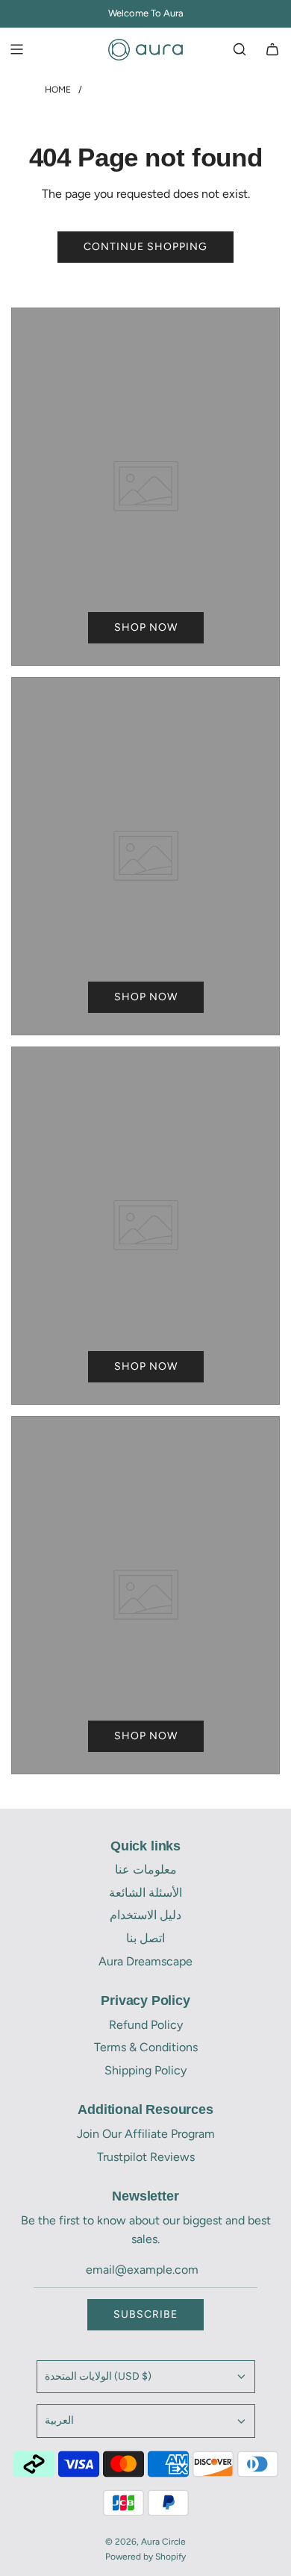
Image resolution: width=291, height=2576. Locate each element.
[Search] (240, 49)
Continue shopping (145, 247)
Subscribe (145, 2314)
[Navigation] (16, 49)
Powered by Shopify (145, 2557)
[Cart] (272, 49)
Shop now (146, 627)
